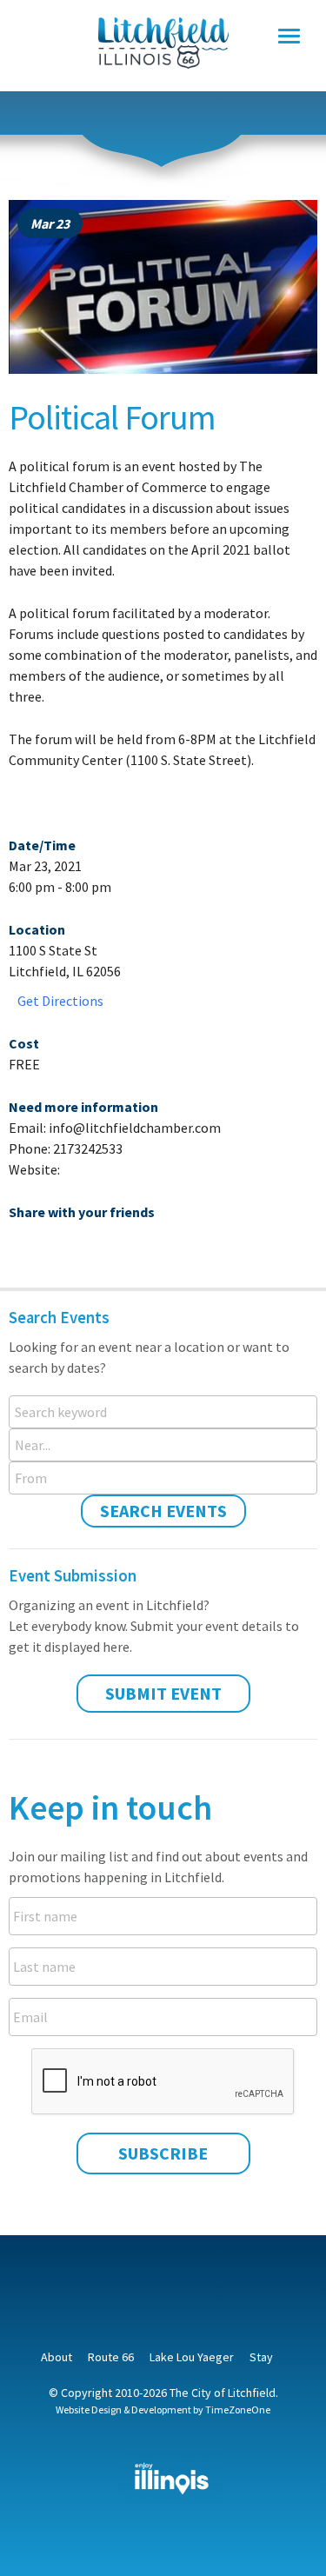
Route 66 (111, 2357)
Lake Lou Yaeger (192, 2357)
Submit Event (163, 1693)
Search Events (163, 1511)
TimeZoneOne (238, 2410)
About (57, 2357)
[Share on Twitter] (52, 1248)
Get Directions (60, 1001)
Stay (261, 2357)
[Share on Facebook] (22, 1248)
